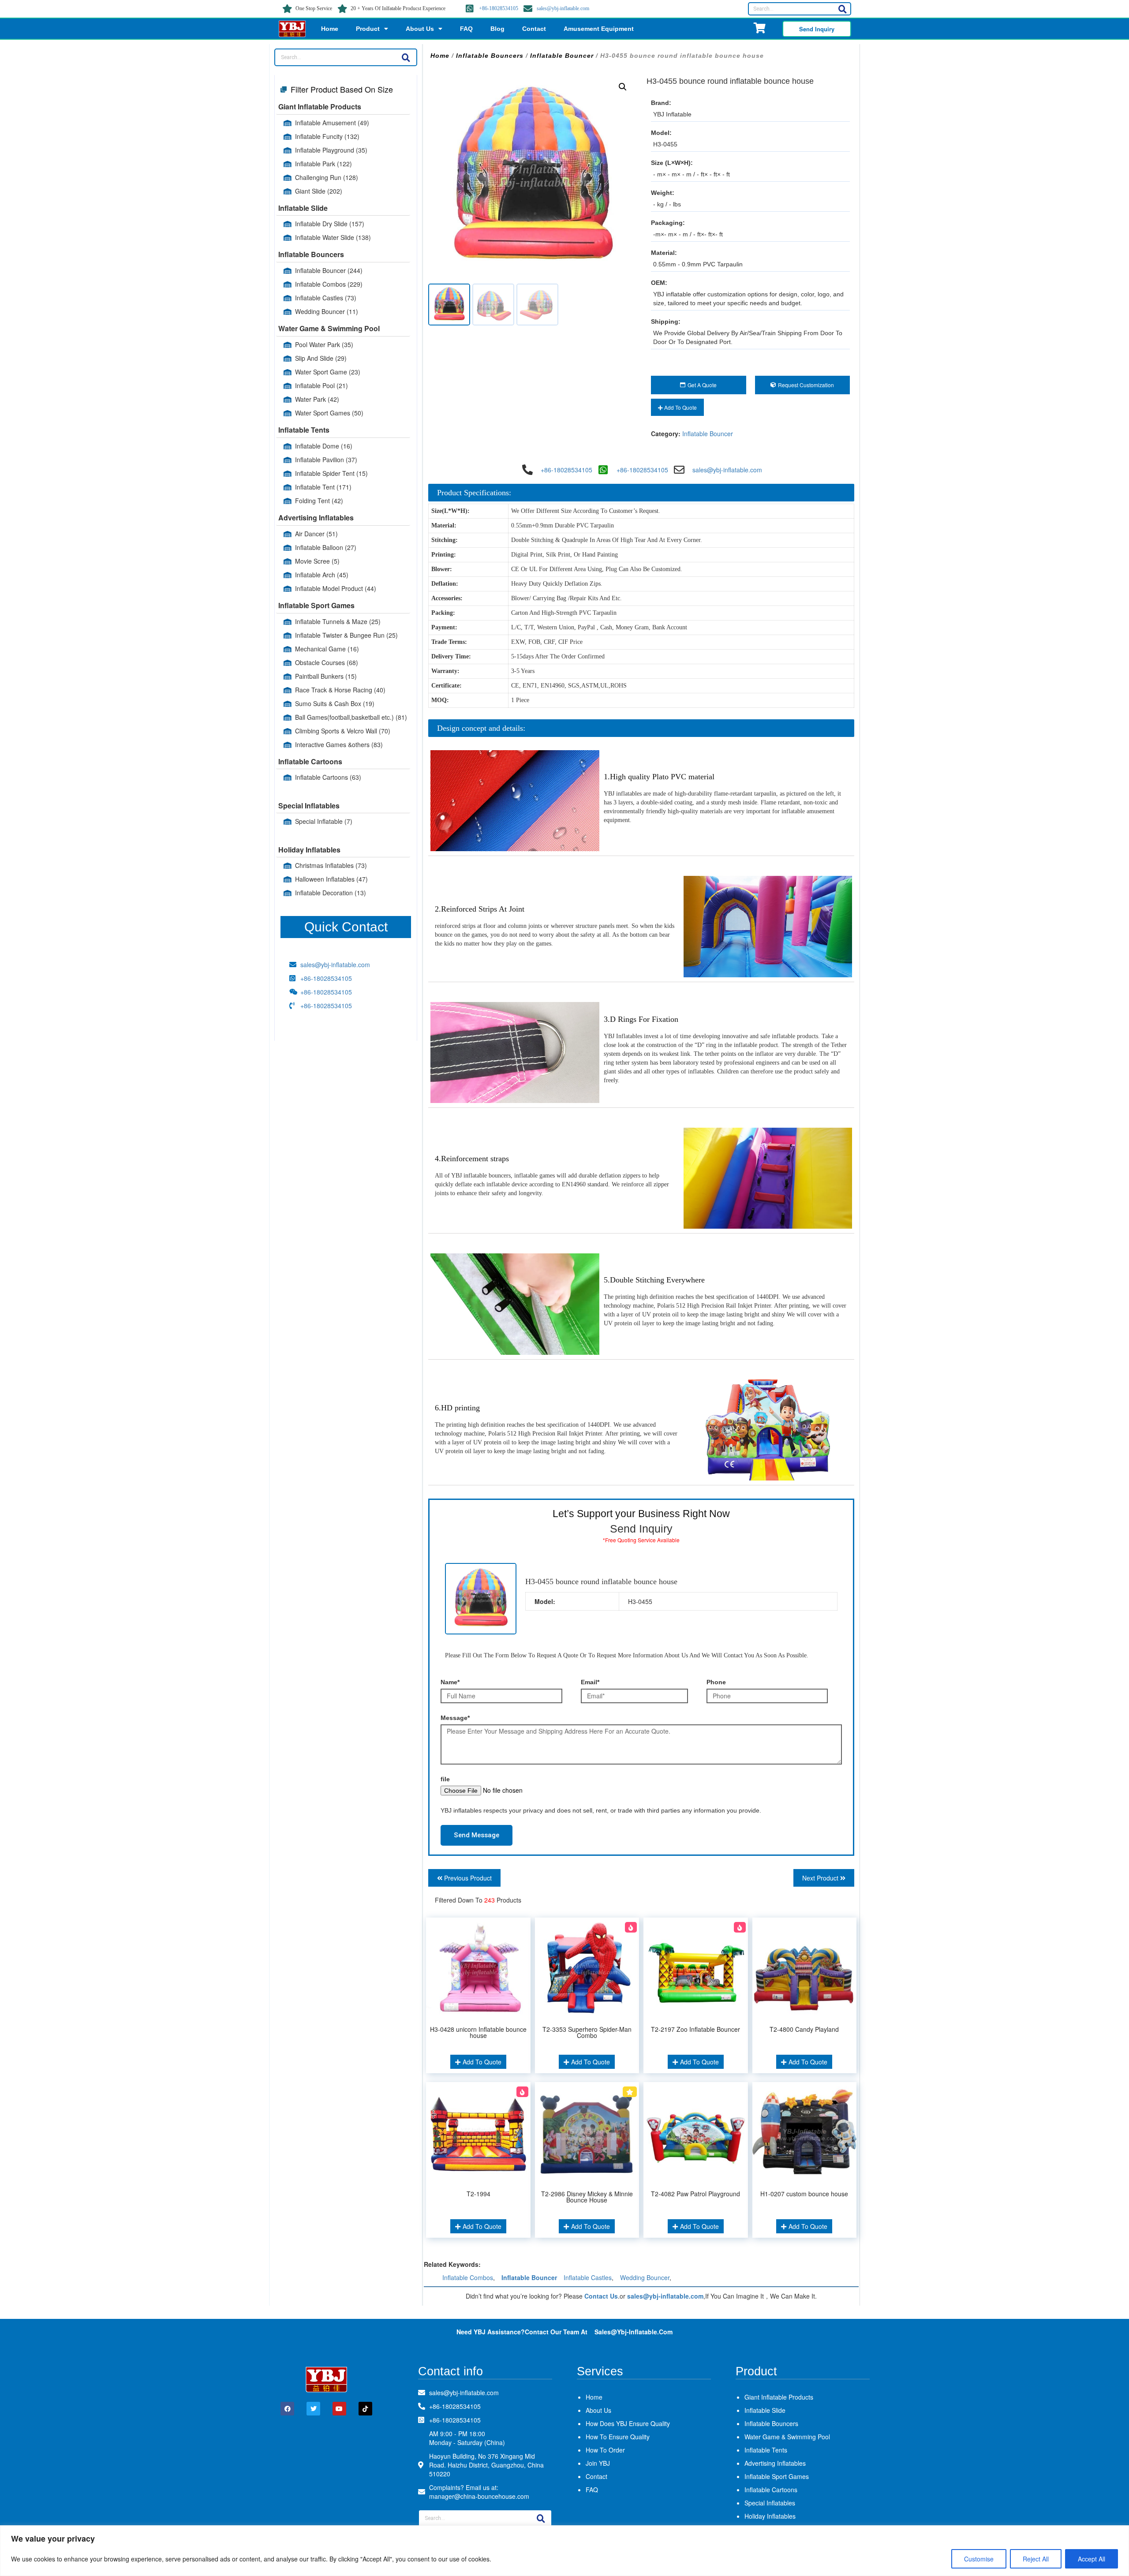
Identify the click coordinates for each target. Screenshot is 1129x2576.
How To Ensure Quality (618, 2437)
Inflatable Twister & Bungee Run (346, 635)
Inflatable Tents (304, 430)
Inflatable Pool (322, 385)
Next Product (821, 1878)
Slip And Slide (321, 358)
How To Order (605, 2450)
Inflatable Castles (326, 298)
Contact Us (601, 2296)
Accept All (1092, 2559)
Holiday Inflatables (309, 850)
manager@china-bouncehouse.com (479, 2496)
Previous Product (467, 1878)
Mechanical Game (327, 649)
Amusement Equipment (599, 29)
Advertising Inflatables (316, 518)
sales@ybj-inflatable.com (563, 8)
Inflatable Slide (303, 208)
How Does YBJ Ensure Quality (628, 2423)
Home (330, 29)
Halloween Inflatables (331, 879)
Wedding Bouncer (327, 311)
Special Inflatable (324, 821)
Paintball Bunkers (326, 676)
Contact (534, 29)
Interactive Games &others (339, 744)
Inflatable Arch (322, 575)
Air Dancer (316, 534)
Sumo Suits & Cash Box (335, 703)
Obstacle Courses (327, 662)
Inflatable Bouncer (329, 270)
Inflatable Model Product (336, 588)
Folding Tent (319, 501)
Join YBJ (598, 2463)
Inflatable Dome (324, 446)
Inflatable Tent (323, 487)
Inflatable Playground (331, 150)
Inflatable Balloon (326, 547)
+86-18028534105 (499, 8)
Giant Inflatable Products (320, 107)
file (445, 1779)
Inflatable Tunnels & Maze (338, 621)
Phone (716, 1682)
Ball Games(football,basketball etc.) (351, 717)
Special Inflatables (309, 806)
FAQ (466, 29)
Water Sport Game (328, 372)
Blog (497, 29)
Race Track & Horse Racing (340, 690)
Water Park (317, 399)
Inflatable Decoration (331, 893)
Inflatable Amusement (332, 123)
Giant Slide (319, 191)
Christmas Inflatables (331, 865)
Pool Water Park (324, 344)
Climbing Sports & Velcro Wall (343, 731)
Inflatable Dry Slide (330, 224)
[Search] (842, 9)
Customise (979, 2559)
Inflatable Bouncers (311, 254)
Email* (590, 1682)
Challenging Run (327, 177)
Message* (455, 1718)
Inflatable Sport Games (316, 605)
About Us (420, 29)
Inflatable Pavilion (326, 460)
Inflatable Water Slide (333, 237)
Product (368, 29)
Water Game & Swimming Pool (329, 328)
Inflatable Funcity (327, 136)
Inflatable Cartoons (310, 761)
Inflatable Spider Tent (331, 473)
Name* (450, 1682)
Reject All (1036, 2559)
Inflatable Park (323, 164)
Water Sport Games (329, 413)
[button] (623, 87)
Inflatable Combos (329, 284)
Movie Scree (317, 561)
